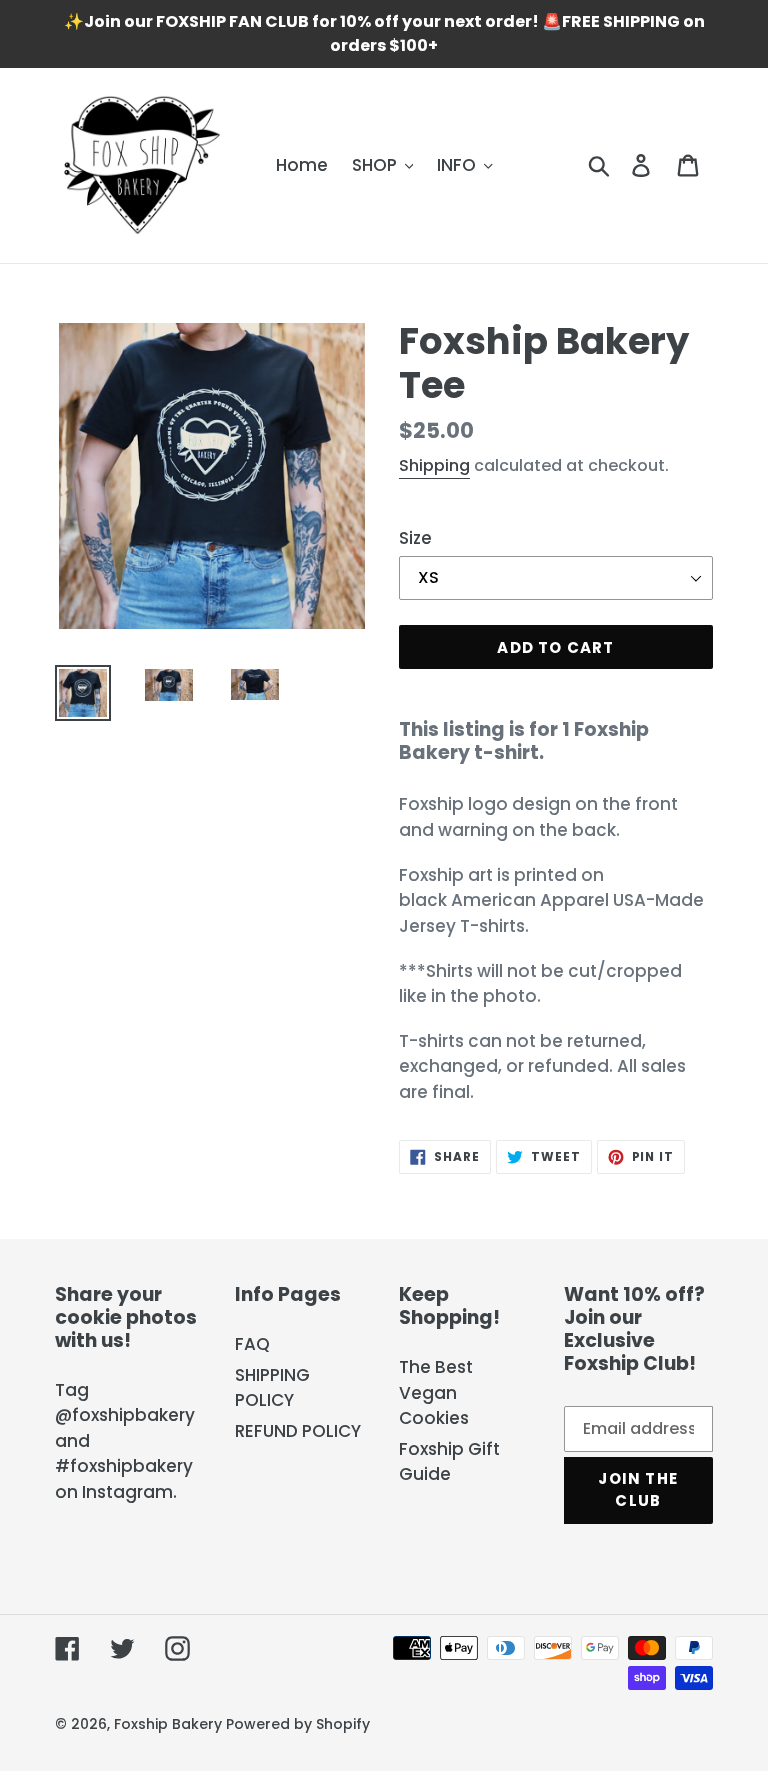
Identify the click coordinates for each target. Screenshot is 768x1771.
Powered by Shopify (298, 1724)
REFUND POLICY (298, 1431)
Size (415, 538)
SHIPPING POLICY (272, 1388)
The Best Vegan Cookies (436, 1392)
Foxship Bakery (168, 1724)
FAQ (252, 1344)
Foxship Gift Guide (449, 1462)
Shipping (434, 465)
